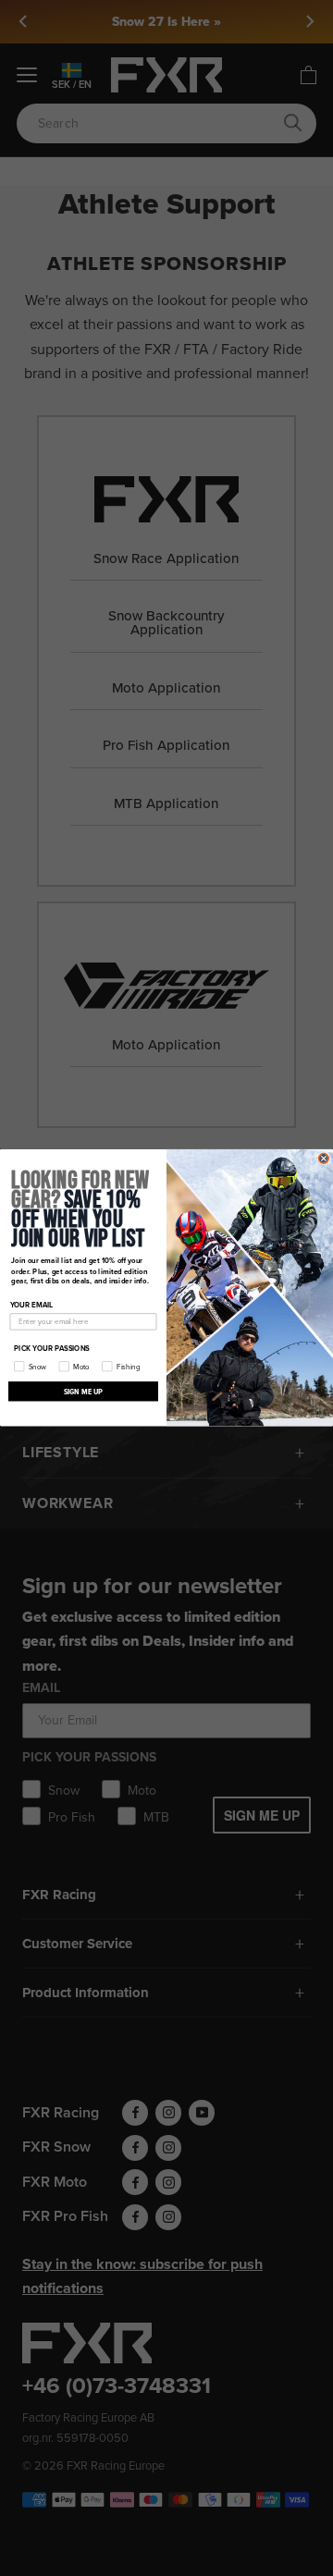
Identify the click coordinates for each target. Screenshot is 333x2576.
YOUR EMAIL (32, 1306)
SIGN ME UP (84, 1391)
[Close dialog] (323, 1158)
